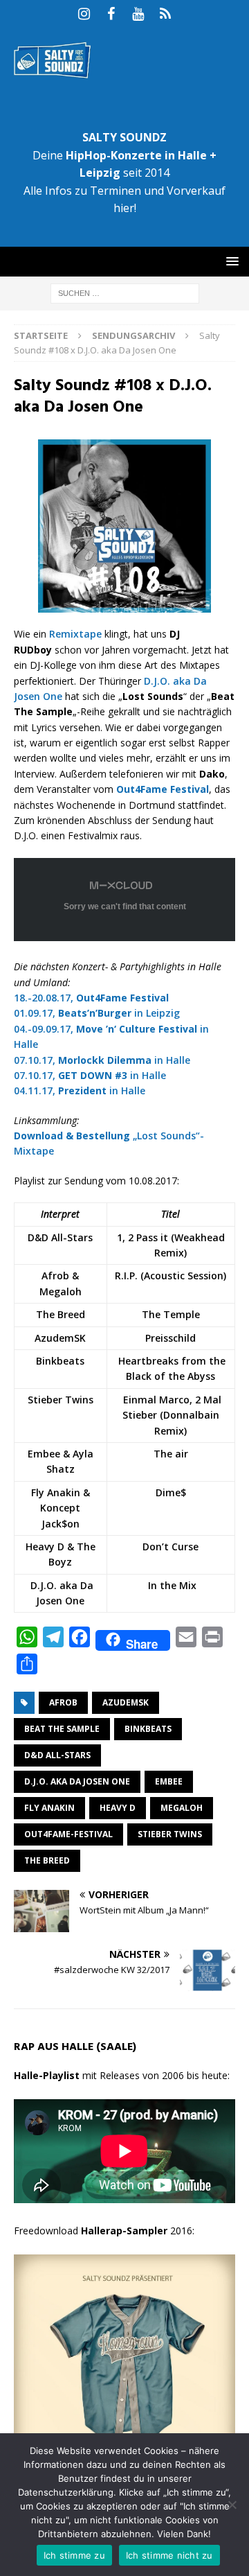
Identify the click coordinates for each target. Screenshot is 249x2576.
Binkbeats (148, 1729)
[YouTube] (138, 14)
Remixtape (75, 634)
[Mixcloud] (165, 14)
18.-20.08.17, (91, 998)
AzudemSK (126, 1702)
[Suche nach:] (125, 293)
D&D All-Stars (57, 1755)
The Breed (47, 1860)
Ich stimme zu (74, 2555)
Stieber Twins (170, 1834)
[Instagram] (84, 14)
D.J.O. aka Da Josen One (77, 1781)
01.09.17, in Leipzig (97, 1013)
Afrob (63, 1702)
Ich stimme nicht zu (169, 2555)
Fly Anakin (49, 1808)
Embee (169, 1781)
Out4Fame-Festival (68, 1834)
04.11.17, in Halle (80, 1090)
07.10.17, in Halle (102, 1060)
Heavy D (118, 1808)
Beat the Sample (62, 1729)
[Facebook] (111, 14)
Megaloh (182, 1808)
